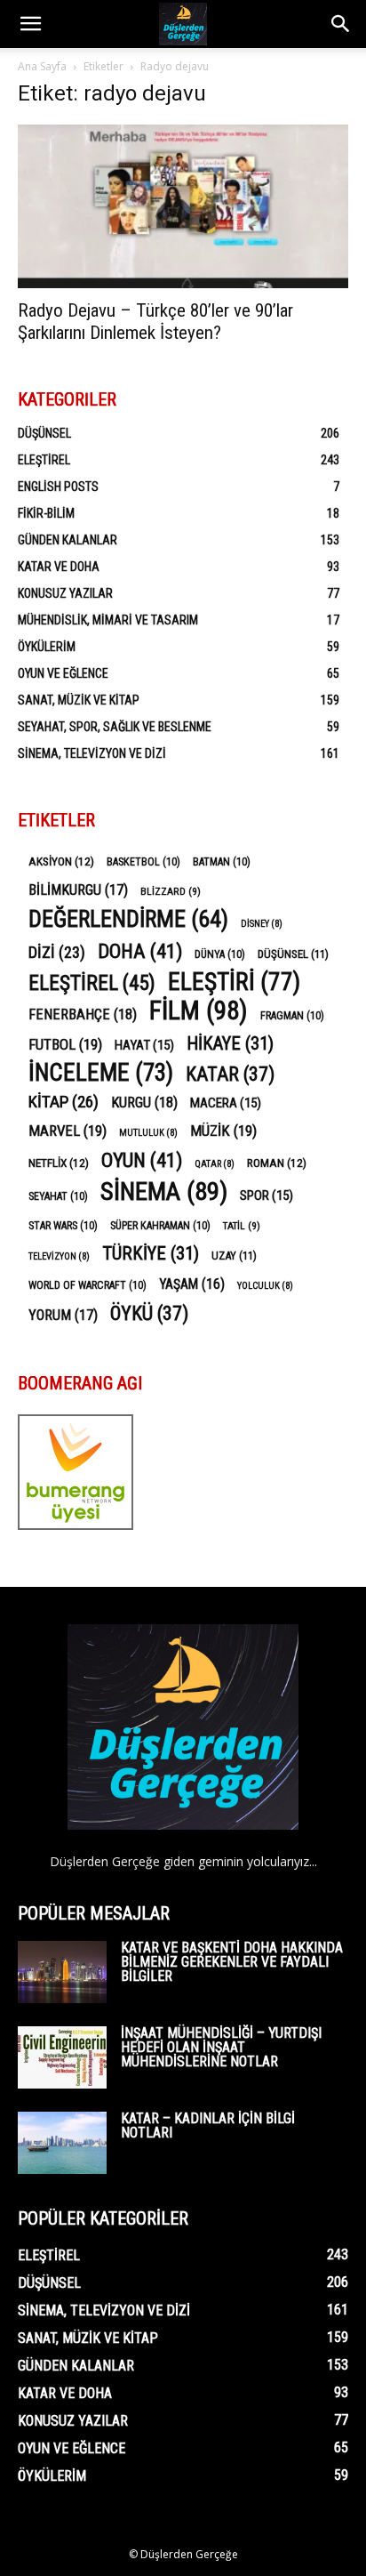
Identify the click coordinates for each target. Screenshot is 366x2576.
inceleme (101, 1073)
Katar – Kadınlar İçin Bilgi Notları (208, 2125)
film (199, 1011)
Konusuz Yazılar (65, 593)
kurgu (144, 1103)
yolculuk (265, 1286)
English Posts (58, 487)
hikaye (230, 1044)
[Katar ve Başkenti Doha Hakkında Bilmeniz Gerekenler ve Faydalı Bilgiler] (62, 1972)
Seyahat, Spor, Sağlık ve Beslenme (115, 727)
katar (230, 1074)
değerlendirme (128, 919)
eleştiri (234, 982)
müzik (223, 1131)
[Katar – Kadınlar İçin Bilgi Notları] (62, 2143)
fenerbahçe (83, 1014)
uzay (234, 1256)
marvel (68, 1131)
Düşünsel (44, 433)
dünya (220, 954)
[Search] (341, 24)
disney (262, 924)
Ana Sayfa (42, 66)
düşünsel (293, 954)
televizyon (59, 1256)
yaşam (192, 1284)
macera (226, 1103)
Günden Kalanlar (68, 540)
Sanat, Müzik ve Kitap (79, 700)
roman (277, 1163)
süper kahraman (160, 1226)
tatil (242, 1226)
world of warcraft (88, 1285)
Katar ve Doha (59, 567)
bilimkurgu (78, 890)
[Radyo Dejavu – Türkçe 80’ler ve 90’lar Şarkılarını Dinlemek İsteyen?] (183, 206)
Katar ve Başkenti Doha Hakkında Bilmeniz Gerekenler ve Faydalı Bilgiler (232, 1962)
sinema (164, 1191)
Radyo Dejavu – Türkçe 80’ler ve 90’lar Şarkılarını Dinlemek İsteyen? (155, 322)
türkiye (151, 1254)
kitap (64, 1102)
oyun (142, 1160)
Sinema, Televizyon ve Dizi (92, 753)
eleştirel (92, 983)
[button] (30, 24)
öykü (149, 1313)
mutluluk (148, 1133)
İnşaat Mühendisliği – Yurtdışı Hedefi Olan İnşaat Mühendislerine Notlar (221, 2047)
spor (267, 1195)
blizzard (171, 891)
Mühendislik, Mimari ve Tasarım (108, 620)
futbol (65, 1044)
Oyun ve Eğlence (63, 673)
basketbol (143, 862)
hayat (144, 1045)
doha (140, 951)
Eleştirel (44, 460)
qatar (215, 1164)
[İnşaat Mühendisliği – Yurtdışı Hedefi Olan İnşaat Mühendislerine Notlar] (62, 2057)
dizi (57, 952)
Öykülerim (47, 647)
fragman (292, 1016)
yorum (63, 1315)
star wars (63, 1226)
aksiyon (61, 861)
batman (222, 862)
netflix (59, 1163)
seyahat (58, 1196)
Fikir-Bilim (46, 513)
